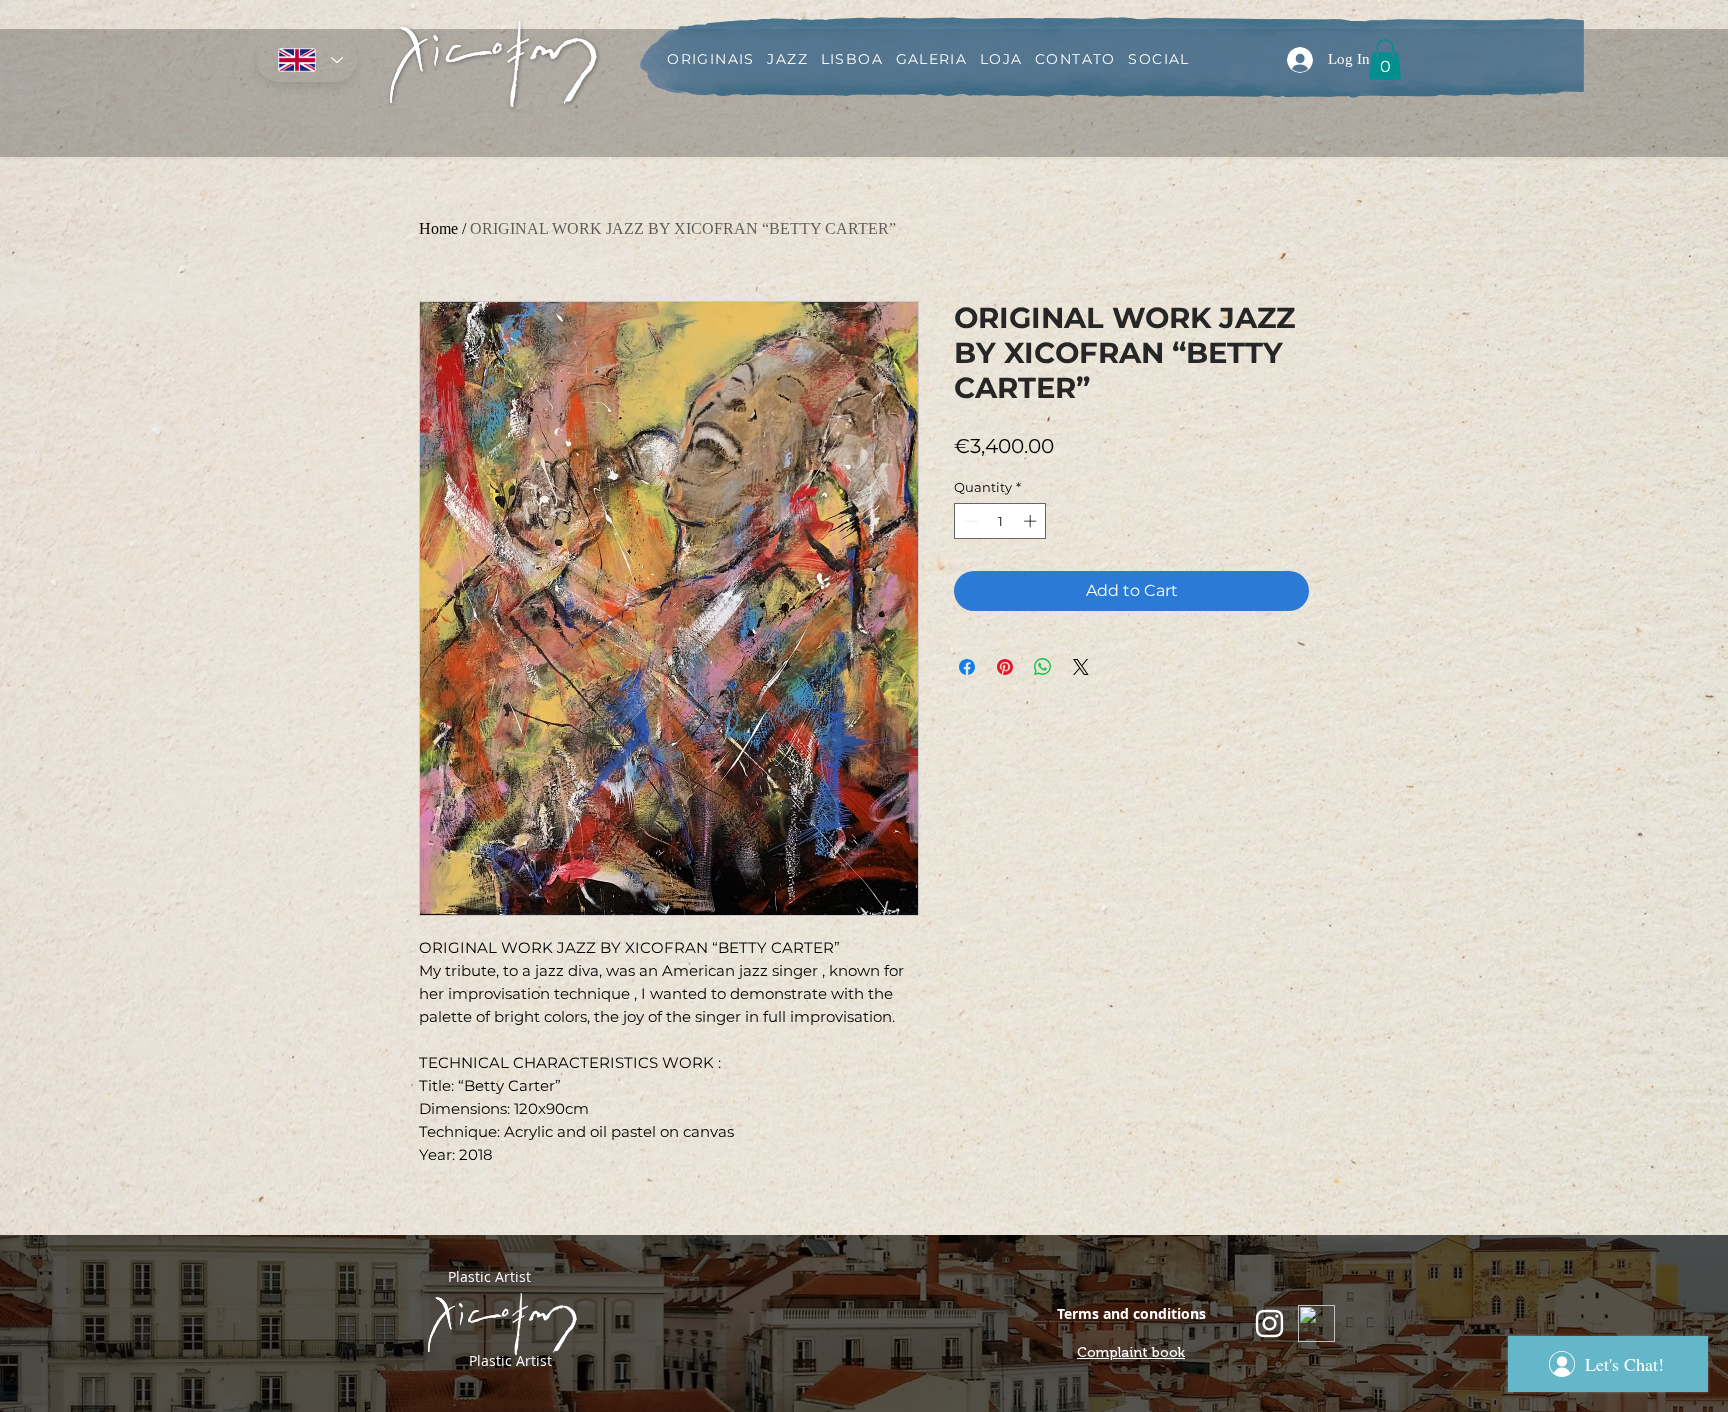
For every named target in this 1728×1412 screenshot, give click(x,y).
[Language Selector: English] (307, 60)
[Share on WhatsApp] (1043, 667)
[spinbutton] (1000, 521)
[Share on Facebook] (967, 667)
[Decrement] (969, 521)
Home (438, 228)
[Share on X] (1081, 667)
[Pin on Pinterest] (1005, 667)
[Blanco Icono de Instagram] (1269, 1323)
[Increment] (1032, 521)
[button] (1385, 59)
